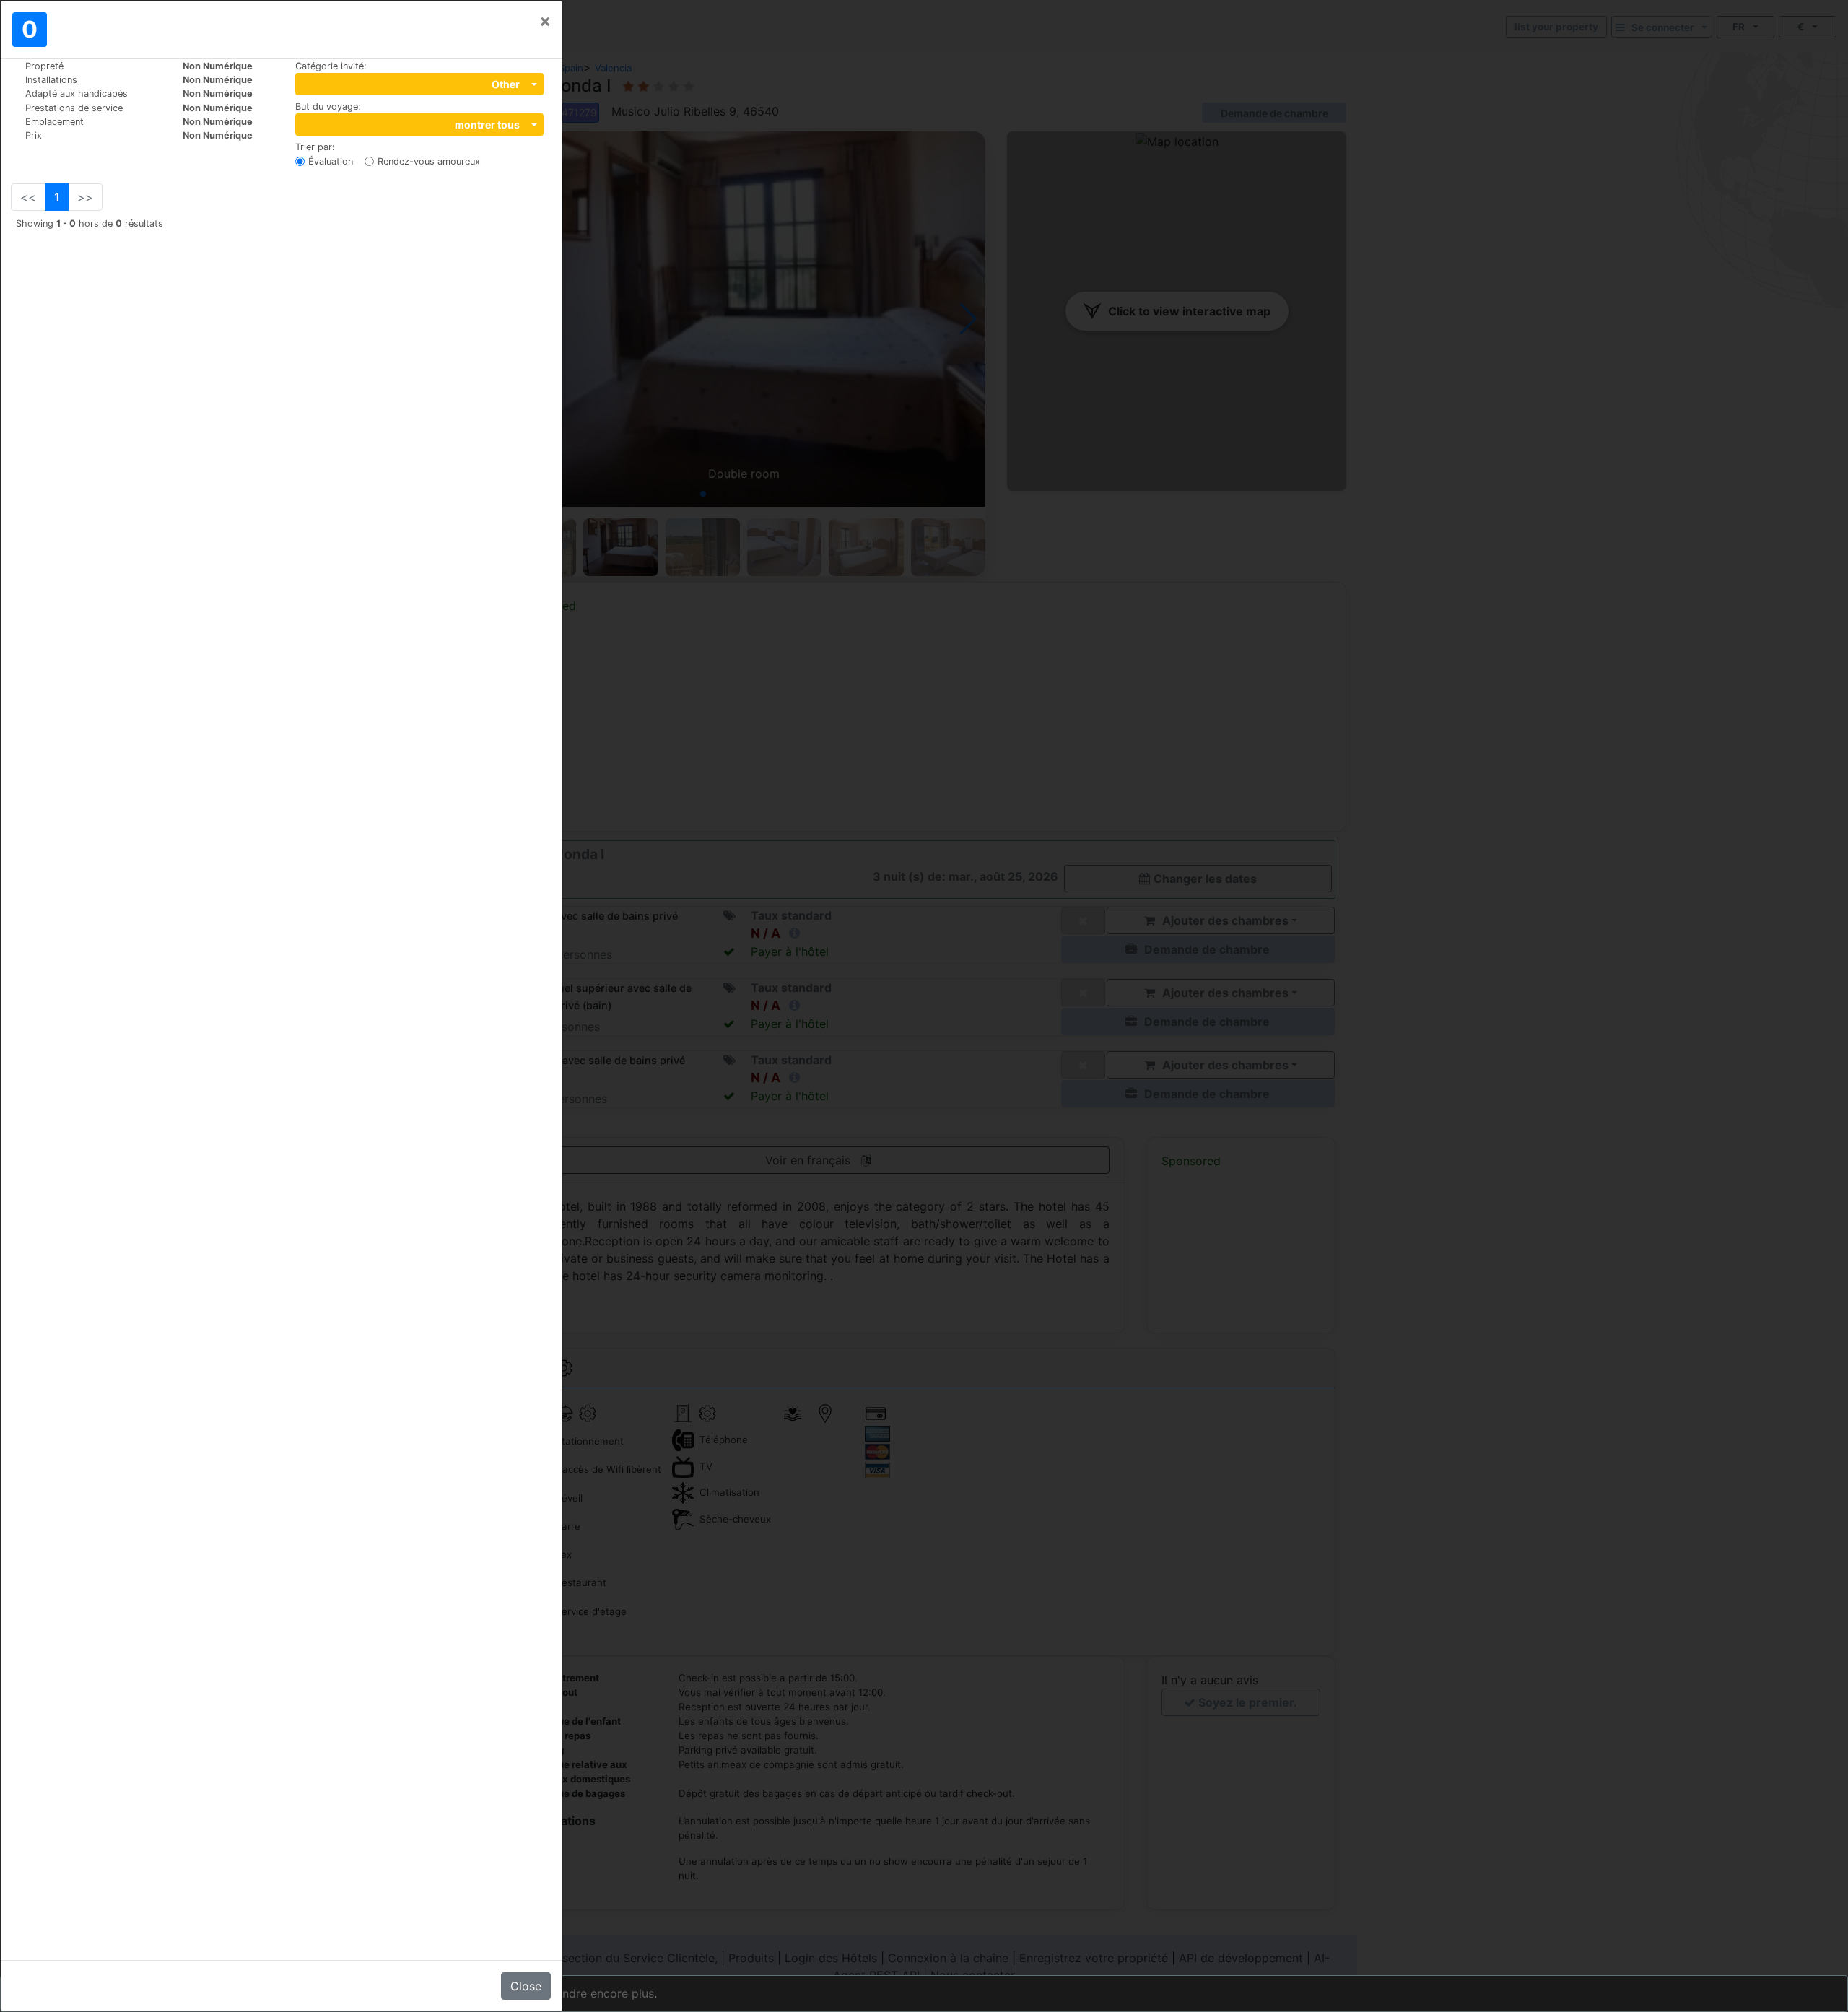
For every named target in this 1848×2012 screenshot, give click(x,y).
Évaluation (331, 161)
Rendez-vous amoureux (429, 161)
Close (526, 1986)
